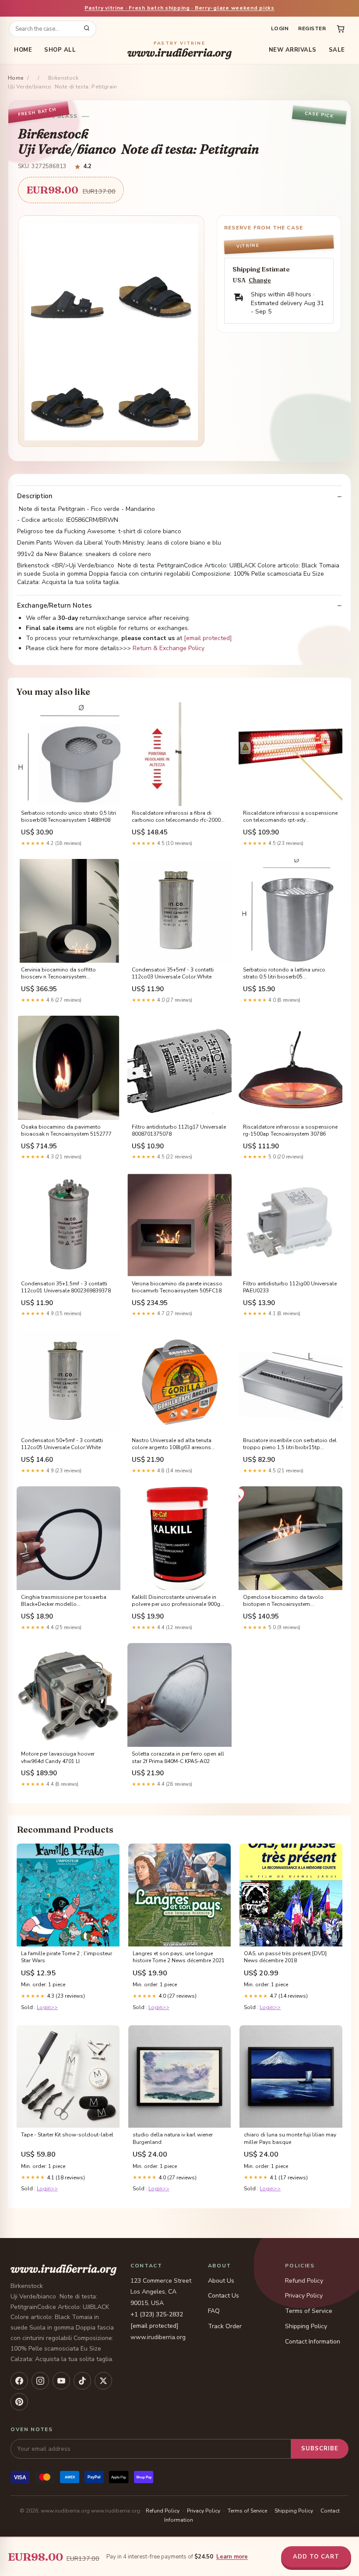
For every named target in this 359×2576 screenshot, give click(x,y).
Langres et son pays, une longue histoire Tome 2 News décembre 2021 (179, 1957)
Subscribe (320, 2449)
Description (35, 496)
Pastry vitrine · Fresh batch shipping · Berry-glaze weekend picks (179, 8)
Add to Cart (316, 2557)
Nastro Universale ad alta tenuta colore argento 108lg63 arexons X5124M (172, 1444)
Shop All (60, 50)
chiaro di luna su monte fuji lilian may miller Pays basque (290, 2138)
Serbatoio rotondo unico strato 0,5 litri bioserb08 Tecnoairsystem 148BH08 (69, 816)
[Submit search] (87, 29)
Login (280, 28)
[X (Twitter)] (103, 2381)
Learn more (232, 2557)
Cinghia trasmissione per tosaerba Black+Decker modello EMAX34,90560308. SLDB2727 (64, 1601)
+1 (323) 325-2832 (157, 2314)
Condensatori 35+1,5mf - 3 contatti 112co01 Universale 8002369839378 (66, 1287)
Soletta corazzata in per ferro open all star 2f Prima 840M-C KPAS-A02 (178, 1757)
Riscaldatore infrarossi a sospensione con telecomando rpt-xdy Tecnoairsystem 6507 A (290, 817)
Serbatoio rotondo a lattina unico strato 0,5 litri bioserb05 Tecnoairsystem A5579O (284, 974)
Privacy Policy (304, 2296)
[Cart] (341, 29)
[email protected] (208, 638)
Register (312, 28)
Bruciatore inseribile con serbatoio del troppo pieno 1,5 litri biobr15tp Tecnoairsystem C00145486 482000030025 (290, 1444)
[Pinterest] (19, 2402)
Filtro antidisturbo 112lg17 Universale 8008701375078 (179, 1130)
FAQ (214, 2311)
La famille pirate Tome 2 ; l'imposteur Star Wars (67, 1957)
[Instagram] (40, 2381)
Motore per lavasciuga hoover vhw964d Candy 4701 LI (58, 1757)
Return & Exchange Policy (169, 648)
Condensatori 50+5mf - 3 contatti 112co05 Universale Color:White (62, 1444)
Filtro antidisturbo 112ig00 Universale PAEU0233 (290, 1287)
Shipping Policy (306, 2326)
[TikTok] (82, 2381)
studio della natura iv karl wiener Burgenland (173, 2138)
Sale (337, 50)
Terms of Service (309, 2311)
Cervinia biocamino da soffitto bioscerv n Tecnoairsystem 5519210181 (58, 974)
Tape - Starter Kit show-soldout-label (67, 2135)
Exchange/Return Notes (55, 606)
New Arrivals (293, 50)
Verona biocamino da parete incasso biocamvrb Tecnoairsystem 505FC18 (177, 1287)
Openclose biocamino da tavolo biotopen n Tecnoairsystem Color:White (283, 1601)
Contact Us (223, 2296)
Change (260, 280)
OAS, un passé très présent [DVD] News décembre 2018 (285, 1957)
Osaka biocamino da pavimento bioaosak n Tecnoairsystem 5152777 (66, 1130)
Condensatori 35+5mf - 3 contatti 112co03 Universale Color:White (173, 973)
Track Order (225, 2326)
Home (23, 50)
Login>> (47, 2007)
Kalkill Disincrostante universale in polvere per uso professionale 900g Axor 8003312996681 (176, 1601)
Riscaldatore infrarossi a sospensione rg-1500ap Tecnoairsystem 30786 (290, 1130)
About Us (221, 2281)
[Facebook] (19, 2381)
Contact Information (313, 2342)
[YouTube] (61, 2381)
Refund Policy (304, 2281)
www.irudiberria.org (179, 50)
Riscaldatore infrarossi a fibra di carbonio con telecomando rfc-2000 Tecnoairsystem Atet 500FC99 (176, 817)
